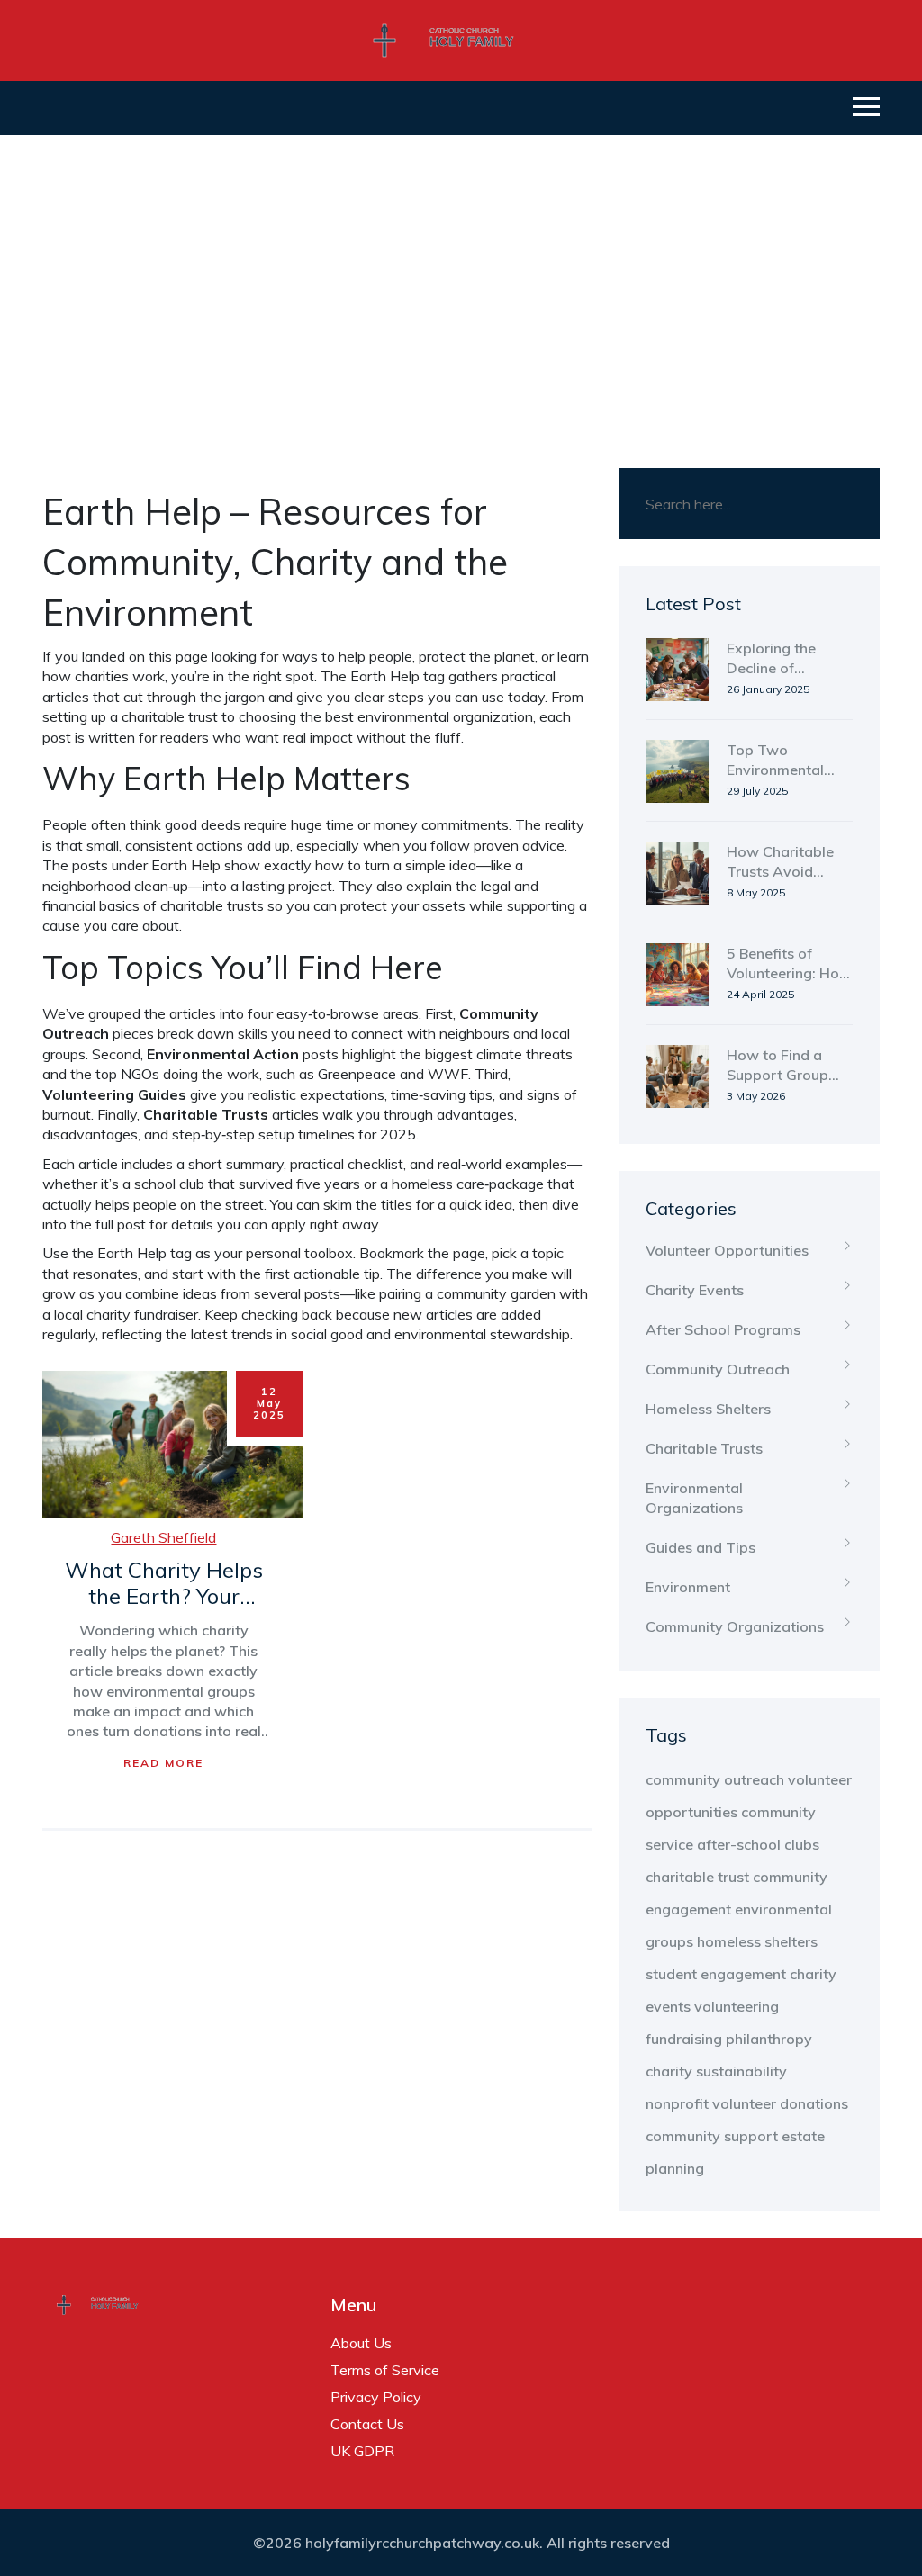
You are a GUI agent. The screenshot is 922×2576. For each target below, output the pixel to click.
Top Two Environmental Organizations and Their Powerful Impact (783, 761)
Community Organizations (735, 1626)
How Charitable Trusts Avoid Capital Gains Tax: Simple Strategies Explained (789, 862)
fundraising (684, 2039)
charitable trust (697, 1877)
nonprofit (677, 2103)
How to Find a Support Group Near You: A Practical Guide (778, 1066)
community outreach (715, 1779)
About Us (361, 2343)
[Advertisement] (461, 270)
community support (712, 2136)
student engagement (716, 1974)
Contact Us (367, 2424)
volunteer (744, 2103)
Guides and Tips (701, 1547)
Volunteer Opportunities (727, 1250)
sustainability (741, 2071)
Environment (688, 1587)
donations (814, 2103)
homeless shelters (757, 1941)
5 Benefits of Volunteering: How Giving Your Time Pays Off (789, 964)
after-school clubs (758, 1844)
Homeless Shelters (708, 1409)
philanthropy (769, 2039)
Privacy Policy (376, 2397)
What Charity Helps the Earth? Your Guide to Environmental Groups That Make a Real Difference (164, 1584)
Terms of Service (385, 2370)
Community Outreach (718, 1369)
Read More (163, 1763)
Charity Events (695, 1290)
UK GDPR (362, 2451)
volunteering (737, 2006)
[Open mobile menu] (866, 108)
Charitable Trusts (704, 1448)
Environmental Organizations (694, 1498)
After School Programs (723, 1329)
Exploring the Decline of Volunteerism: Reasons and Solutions (773, 659)
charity (669, 2071)
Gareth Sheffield (163, 1537)
